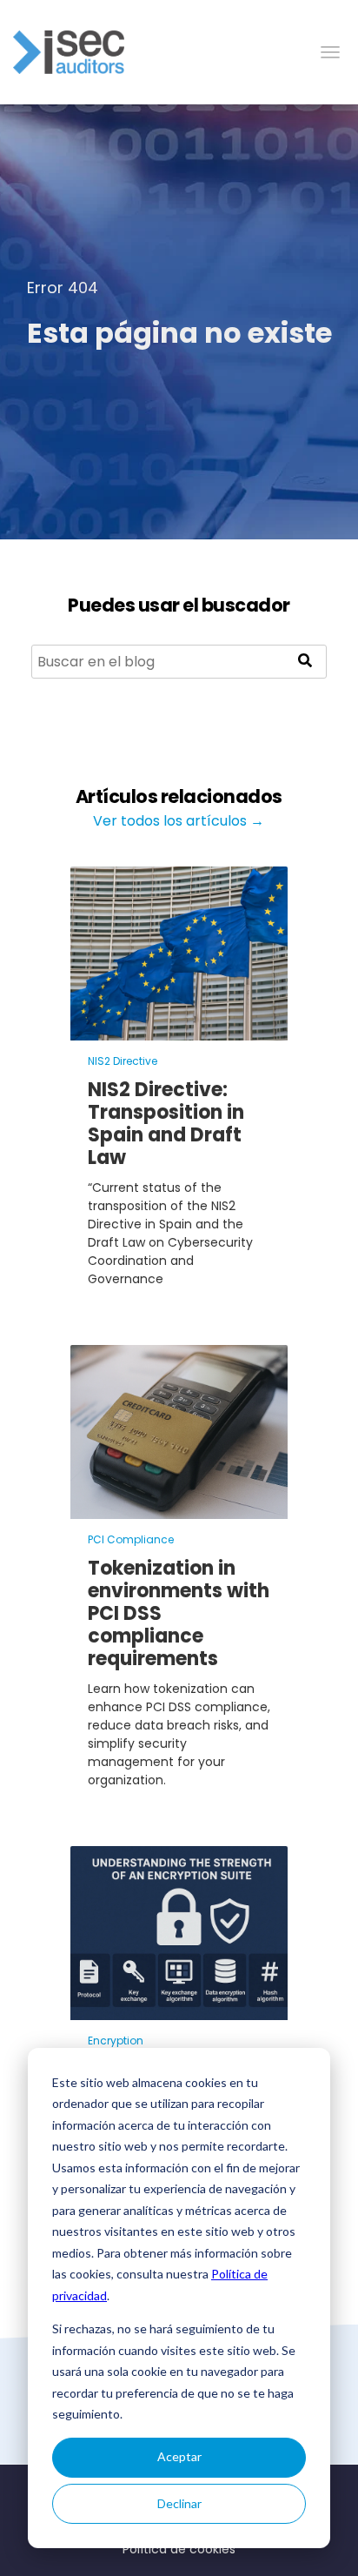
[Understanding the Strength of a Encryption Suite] (179, 2009)
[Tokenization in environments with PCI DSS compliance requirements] (179, 1508)
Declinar (179, 2503)
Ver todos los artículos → (179, 821)
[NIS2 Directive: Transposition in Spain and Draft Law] (179, 1030)
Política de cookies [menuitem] (179, 2549)
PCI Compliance (131, 1539)
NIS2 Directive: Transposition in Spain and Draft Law (166, 1124)
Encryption (116, 2041)
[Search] (305, 662)
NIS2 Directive (123, 1061)
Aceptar (179, 2456)
